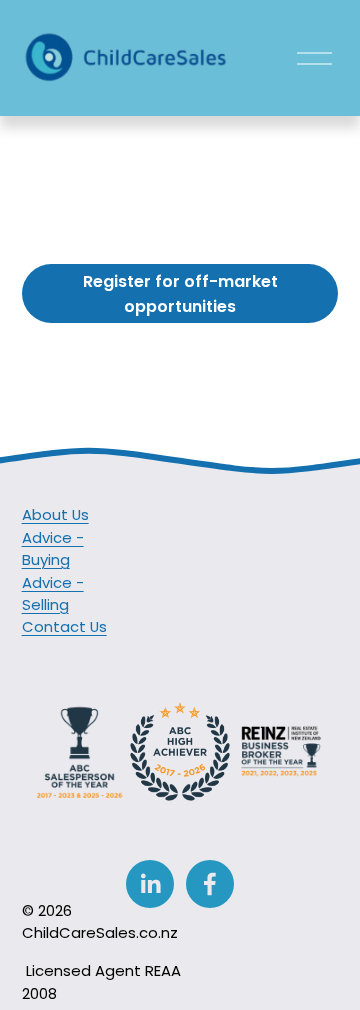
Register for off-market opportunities (180, 294)
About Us (55, 514)
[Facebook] (210, 884)
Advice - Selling (53, 593)
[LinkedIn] (150, 884)
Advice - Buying (53, 548)
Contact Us (64, 626)
